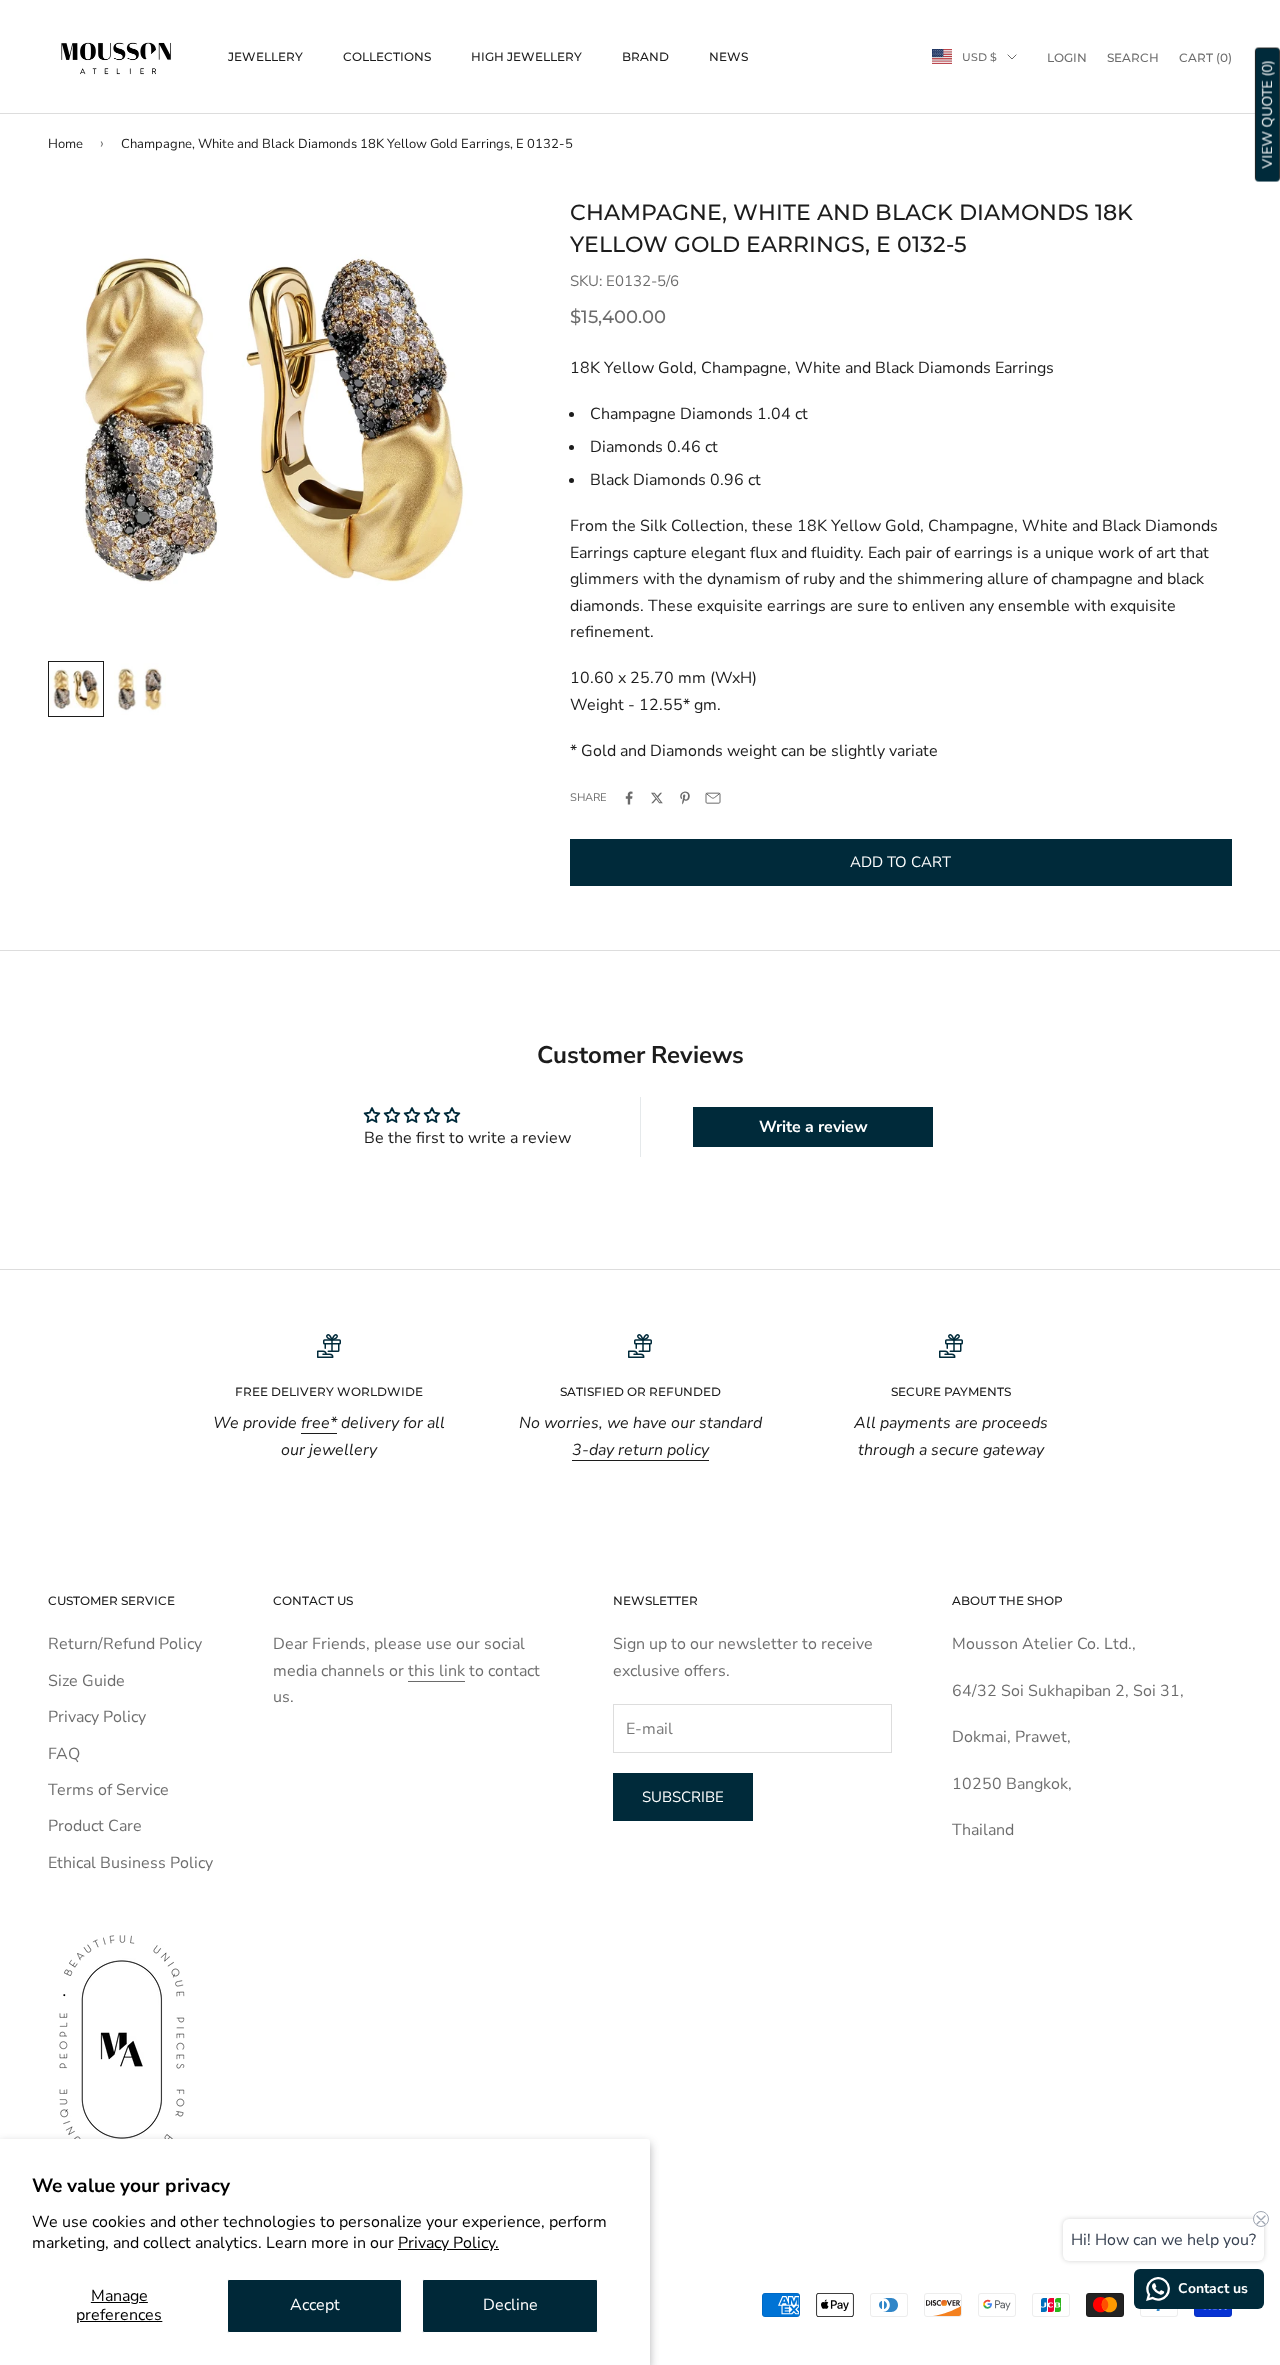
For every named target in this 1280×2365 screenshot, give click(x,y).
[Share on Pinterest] (685, 798)
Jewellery (265, 56)
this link (436, 1671)
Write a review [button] (813, 1127)
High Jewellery (526, 56)
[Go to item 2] (140, 689)
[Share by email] (713, 798)
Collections (387, 56)
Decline (510, 2305)
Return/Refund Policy (125, 1644)
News (728, 56)
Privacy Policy (97, 1717)
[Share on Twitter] (657, 798)
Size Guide (86, 1681)
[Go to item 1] (76, 689)
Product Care (95, 1826)
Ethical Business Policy (130, 1863)
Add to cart (900, 862)
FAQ (64, 1754)
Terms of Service (108, 1790)
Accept (315, 2305)
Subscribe (683, 1797)
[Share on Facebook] (629, 798)
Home (65, 144)
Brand (645, 56)
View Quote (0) (1267, 115)
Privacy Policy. (448, 2243)
